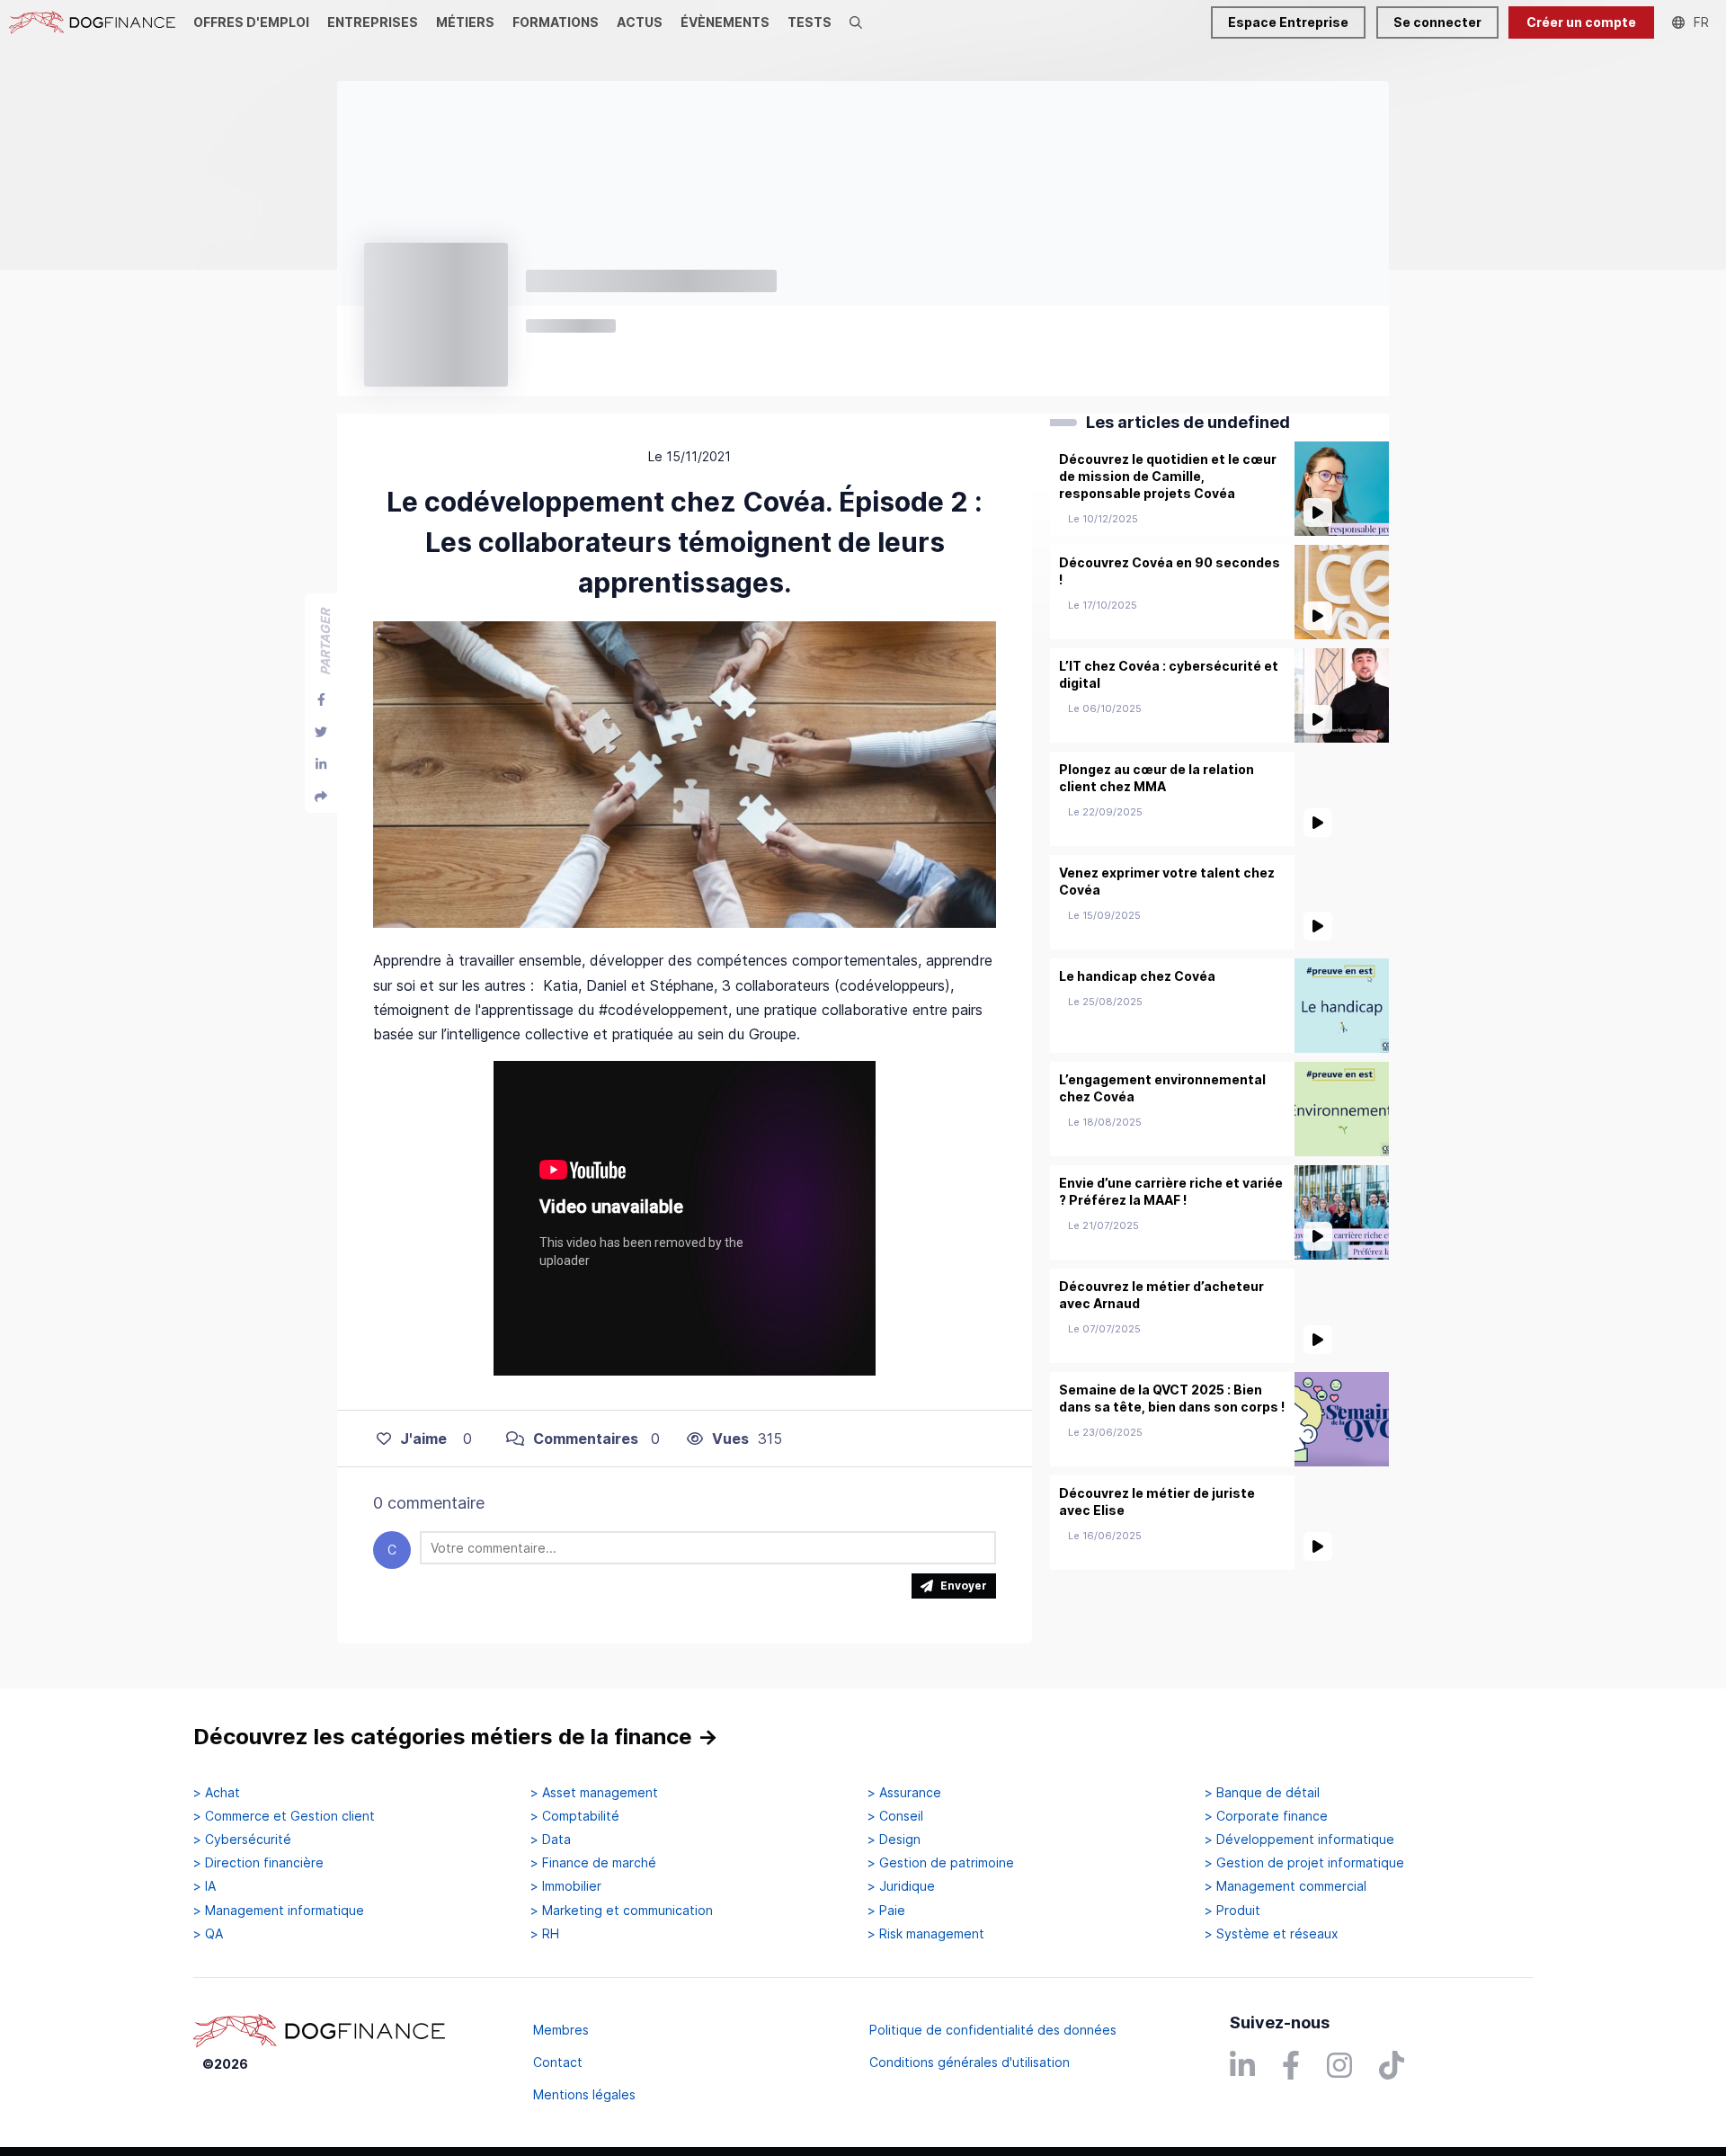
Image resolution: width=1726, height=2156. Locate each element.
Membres (561, 2030)
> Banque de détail (1262, 1793)
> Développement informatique (1299, 1840)
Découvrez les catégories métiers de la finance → (456, 1737)
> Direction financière (258, 1863)
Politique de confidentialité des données (993, 2030)
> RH (545, 1934)
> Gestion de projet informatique (1304, 1863)
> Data (551, 1840)
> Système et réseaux (1272, 1934)
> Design (894, 1840)
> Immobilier (566, 1886)
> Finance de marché (593, 1863)
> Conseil (895, 1816)
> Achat (217, 1793)
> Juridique (901, 1886)
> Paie (886, 1911)
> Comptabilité (575, 1816)
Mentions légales (584, 2094)
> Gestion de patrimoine (941, 1863)
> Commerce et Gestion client (284, 1816)
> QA (208, 1934)
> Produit (1232, 1911)
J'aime (423, 1439)
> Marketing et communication (622, 1911)
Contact (558, 2062)
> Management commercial (1286, 1886)
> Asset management (594, 1793)
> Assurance (904, 1793)
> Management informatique (279, 1911)
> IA (205, 1886)
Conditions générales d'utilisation (970, 2062)
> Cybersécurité (242, 1840)
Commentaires (586, 1439)
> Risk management (926, 1934)
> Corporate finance (1266, 1816)
